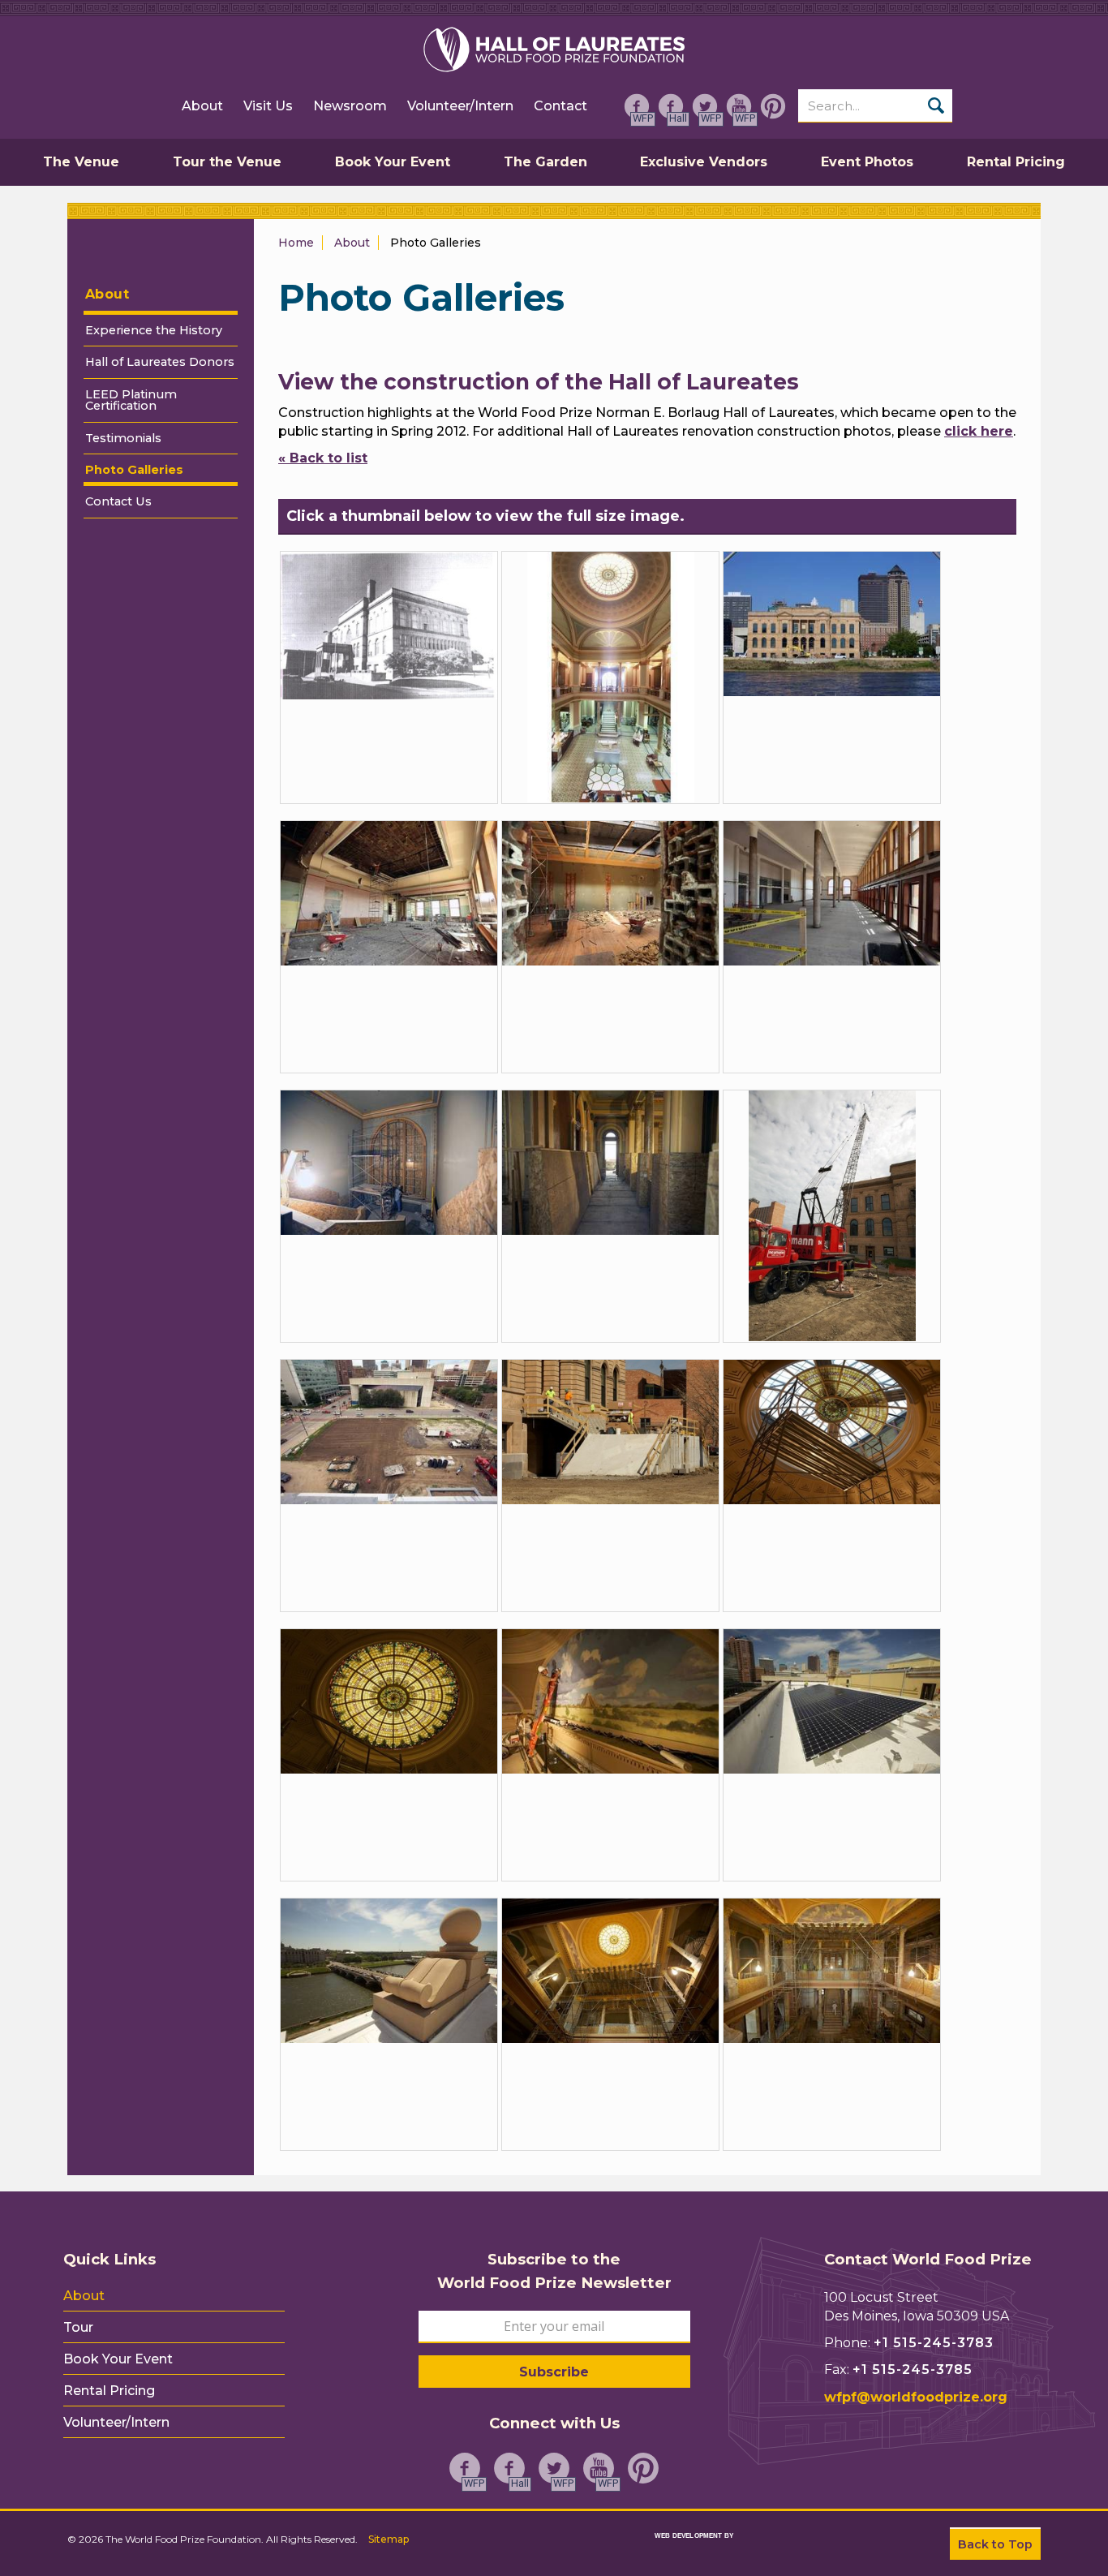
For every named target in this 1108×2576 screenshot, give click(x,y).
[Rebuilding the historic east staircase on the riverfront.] (610, 1431)
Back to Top (995, 2544)
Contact (560, 106)
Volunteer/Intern (460, 106)
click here (979, 431)
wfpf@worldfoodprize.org (916, 2397)
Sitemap (389, 2539)
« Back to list (323, 458)
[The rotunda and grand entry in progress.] (832, 1970)
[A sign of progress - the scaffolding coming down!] (610, 1970)
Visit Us (268, 106)
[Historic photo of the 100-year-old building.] (389, 624)
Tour (78, 2328)
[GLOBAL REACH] (678, 2546)
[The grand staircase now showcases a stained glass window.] (389, 1161)
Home (296, 243)
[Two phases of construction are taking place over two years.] (832, 1215)
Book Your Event (118, 2359)
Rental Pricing (109, 2391)
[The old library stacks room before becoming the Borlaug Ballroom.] (832, 892)
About (202, 106)
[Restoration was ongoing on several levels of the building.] (610, 1161)
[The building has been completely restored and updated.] (389, 892)
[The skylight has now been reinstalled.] (389, 1700)
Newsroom (350, 106)
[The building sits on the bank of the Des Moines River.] (832, 623)
